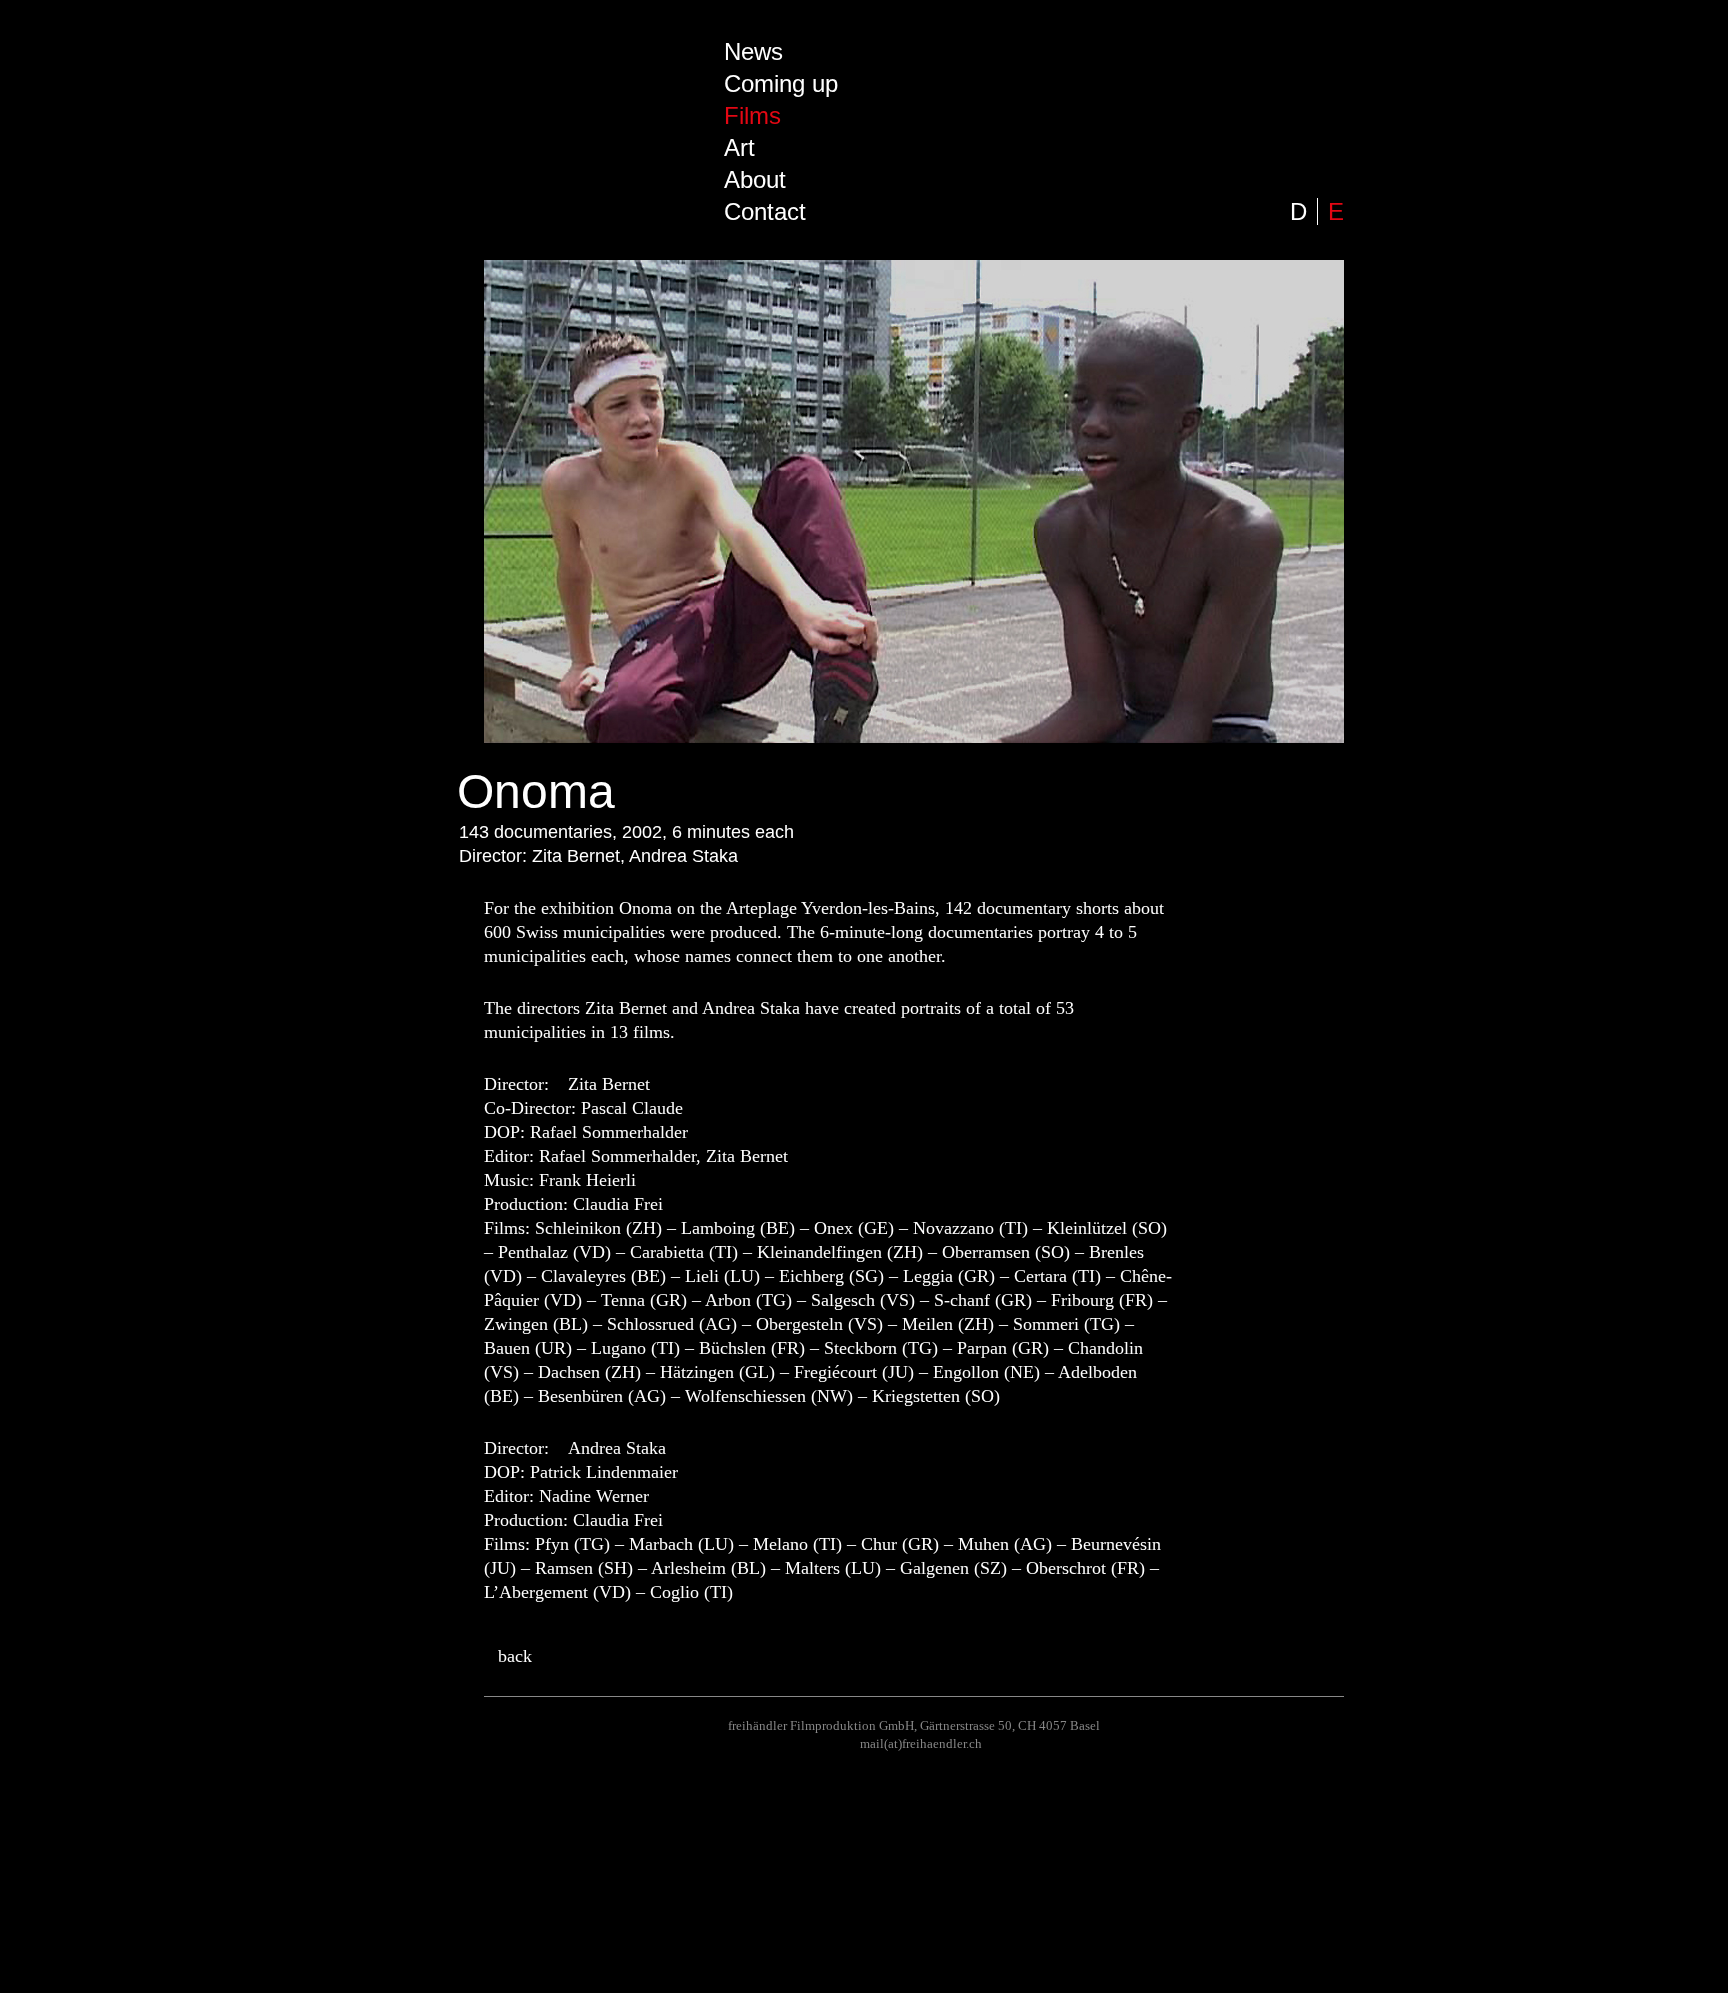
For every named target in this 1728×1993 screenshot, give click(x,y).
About (755, 179)
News (753, 51)
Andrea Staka (617, 1448)
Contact (765, 211)
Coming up (781, 83)
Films (752, 115)
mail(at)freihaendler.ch (921, 1743)
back (515, 1656)
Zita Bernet (609, 1084)
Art (739, 147)
